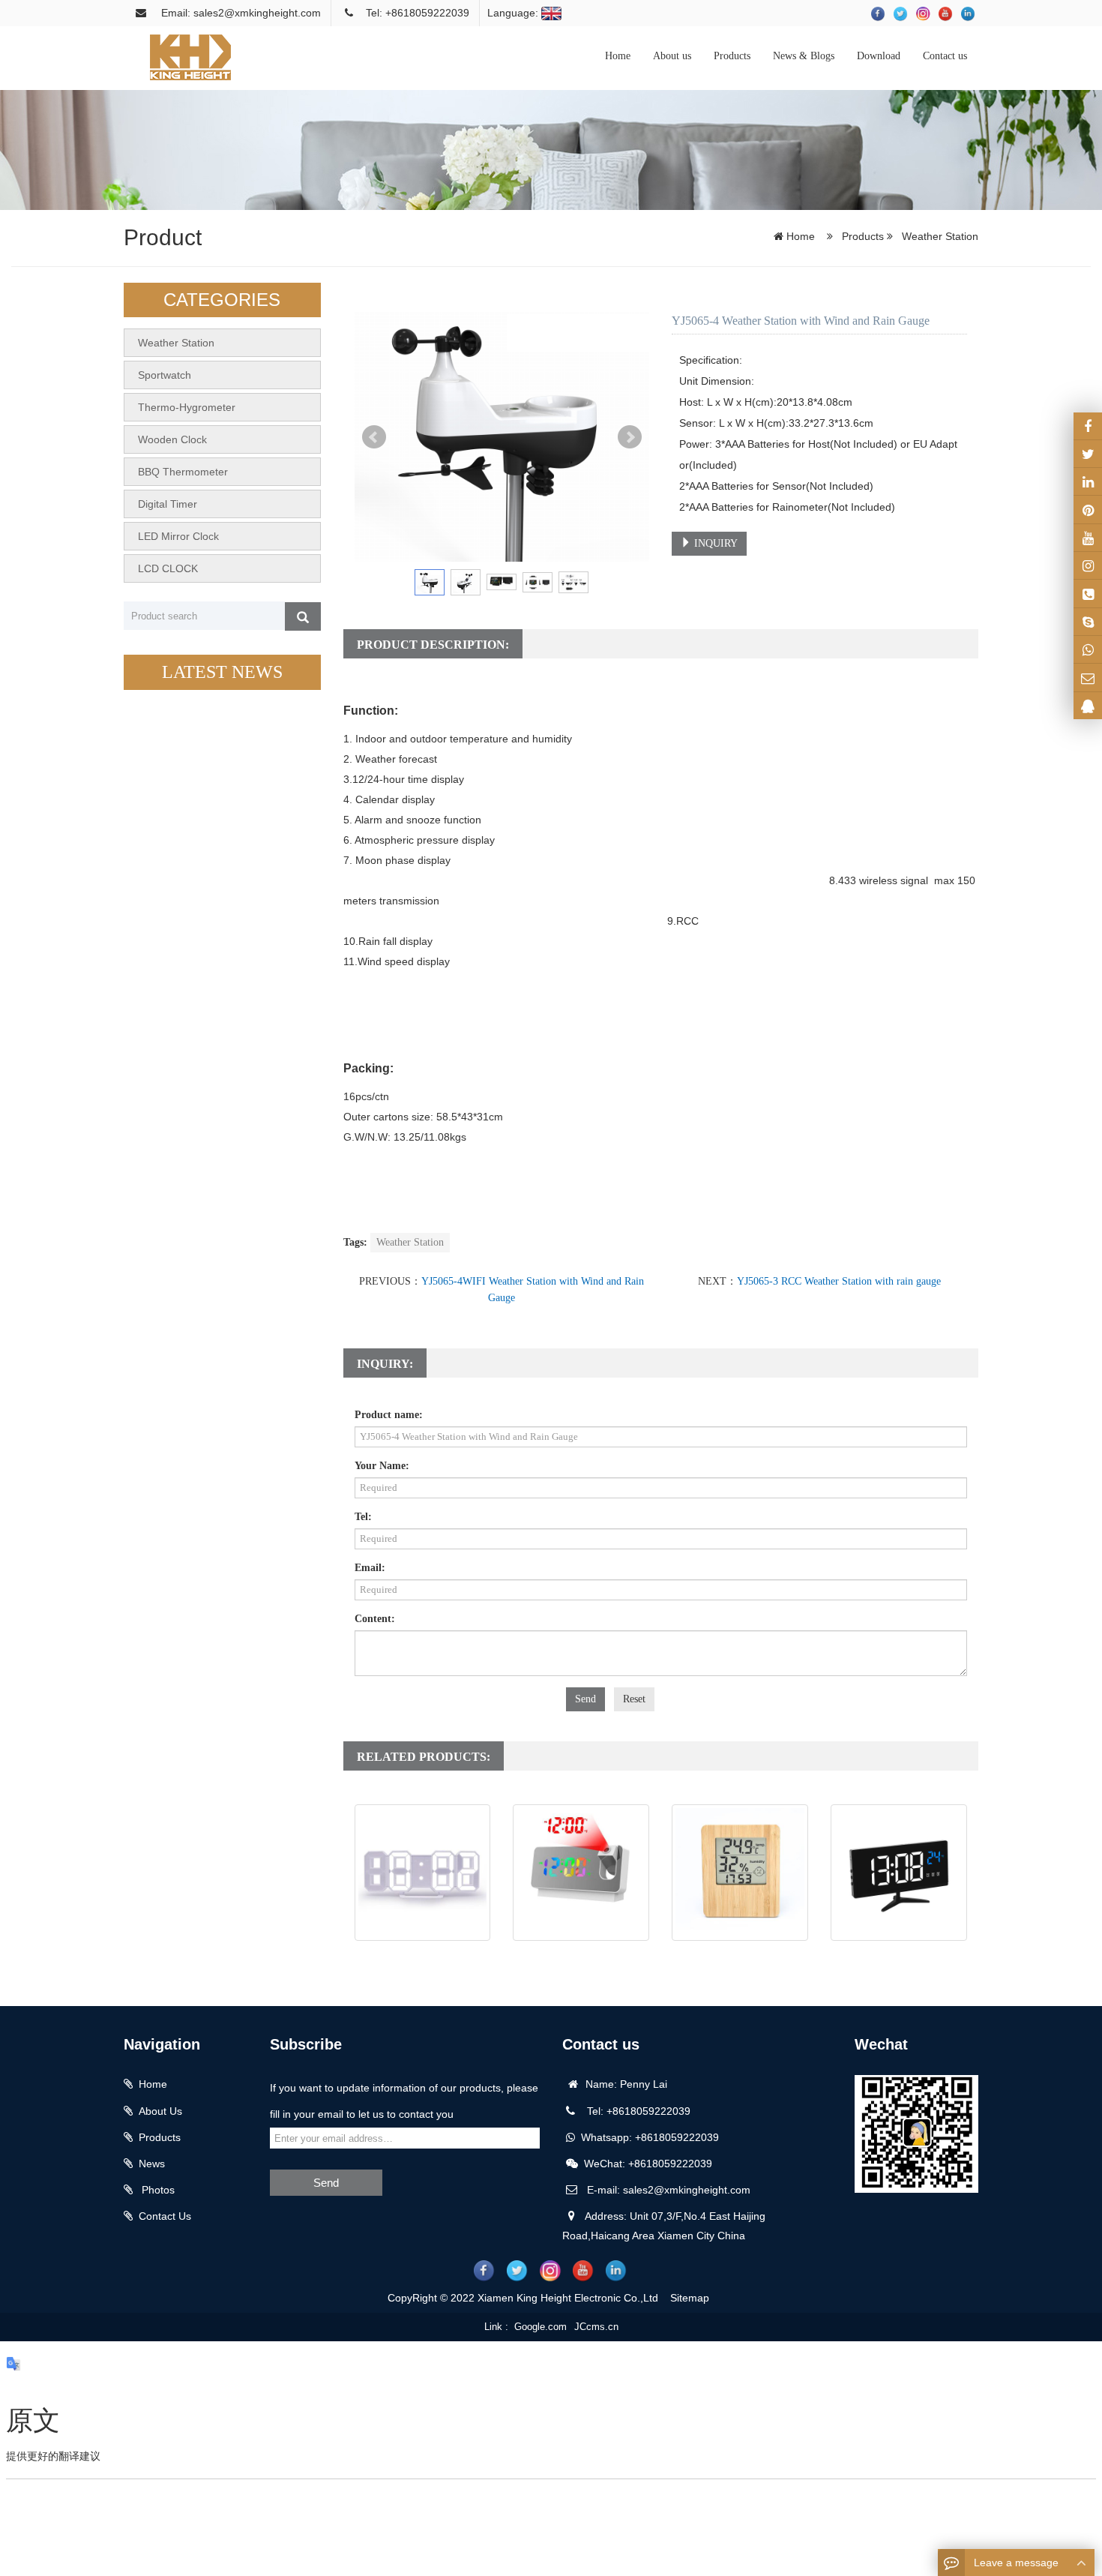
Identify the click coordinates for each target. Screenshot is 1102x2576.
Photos (157, 2190)
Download (879, 56)
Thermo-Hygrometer (187, 407)
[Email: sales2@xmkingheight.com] (1088, 677)
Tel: (363, 1517)
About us (672, 56)
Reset (634, 1699)
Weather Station (939, 236)
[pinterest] (1088, 509)
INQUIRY (714, 543)
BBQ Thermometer (183, 472)
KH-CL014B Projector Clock (581, 1956)
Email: (370, 1568)
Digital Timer (168, 504)
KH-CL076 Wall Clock (422, 1956)
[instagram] (1088, 538)
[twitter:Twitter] (1088, 454)
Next (630, 437)
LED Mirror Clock (178, 536)
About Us (160, 2111)
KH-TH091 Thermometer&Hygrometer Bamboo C (740, 1973)
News (152, 2164)
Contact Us (165, 2216)
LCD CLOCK (168, 568)
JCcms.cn (596, 2327)
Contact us (945, 56)
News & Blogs (804, 56)
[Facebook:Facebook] (1088, 426)
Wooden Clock (172, 439)
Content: (375, 1619)
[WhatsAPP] (1088, 649)
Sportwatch (165, 375)
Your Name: (382, 1466)
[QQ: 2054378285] (1088, 706)
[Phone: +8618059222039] (1088, 593)
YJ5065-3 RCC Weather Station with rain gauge (839, 1281)
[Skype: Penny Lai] (1088, 622)
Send (585, 1699)
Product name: (389, 1415)
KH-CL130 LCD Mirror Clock (899, 1956)
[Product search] (303, 616)
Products (732, 56)
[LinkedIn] (1088, 481)
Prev (374, 437)
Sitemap (690, 2298)
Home (618, 56)
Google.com (541, 2327)
